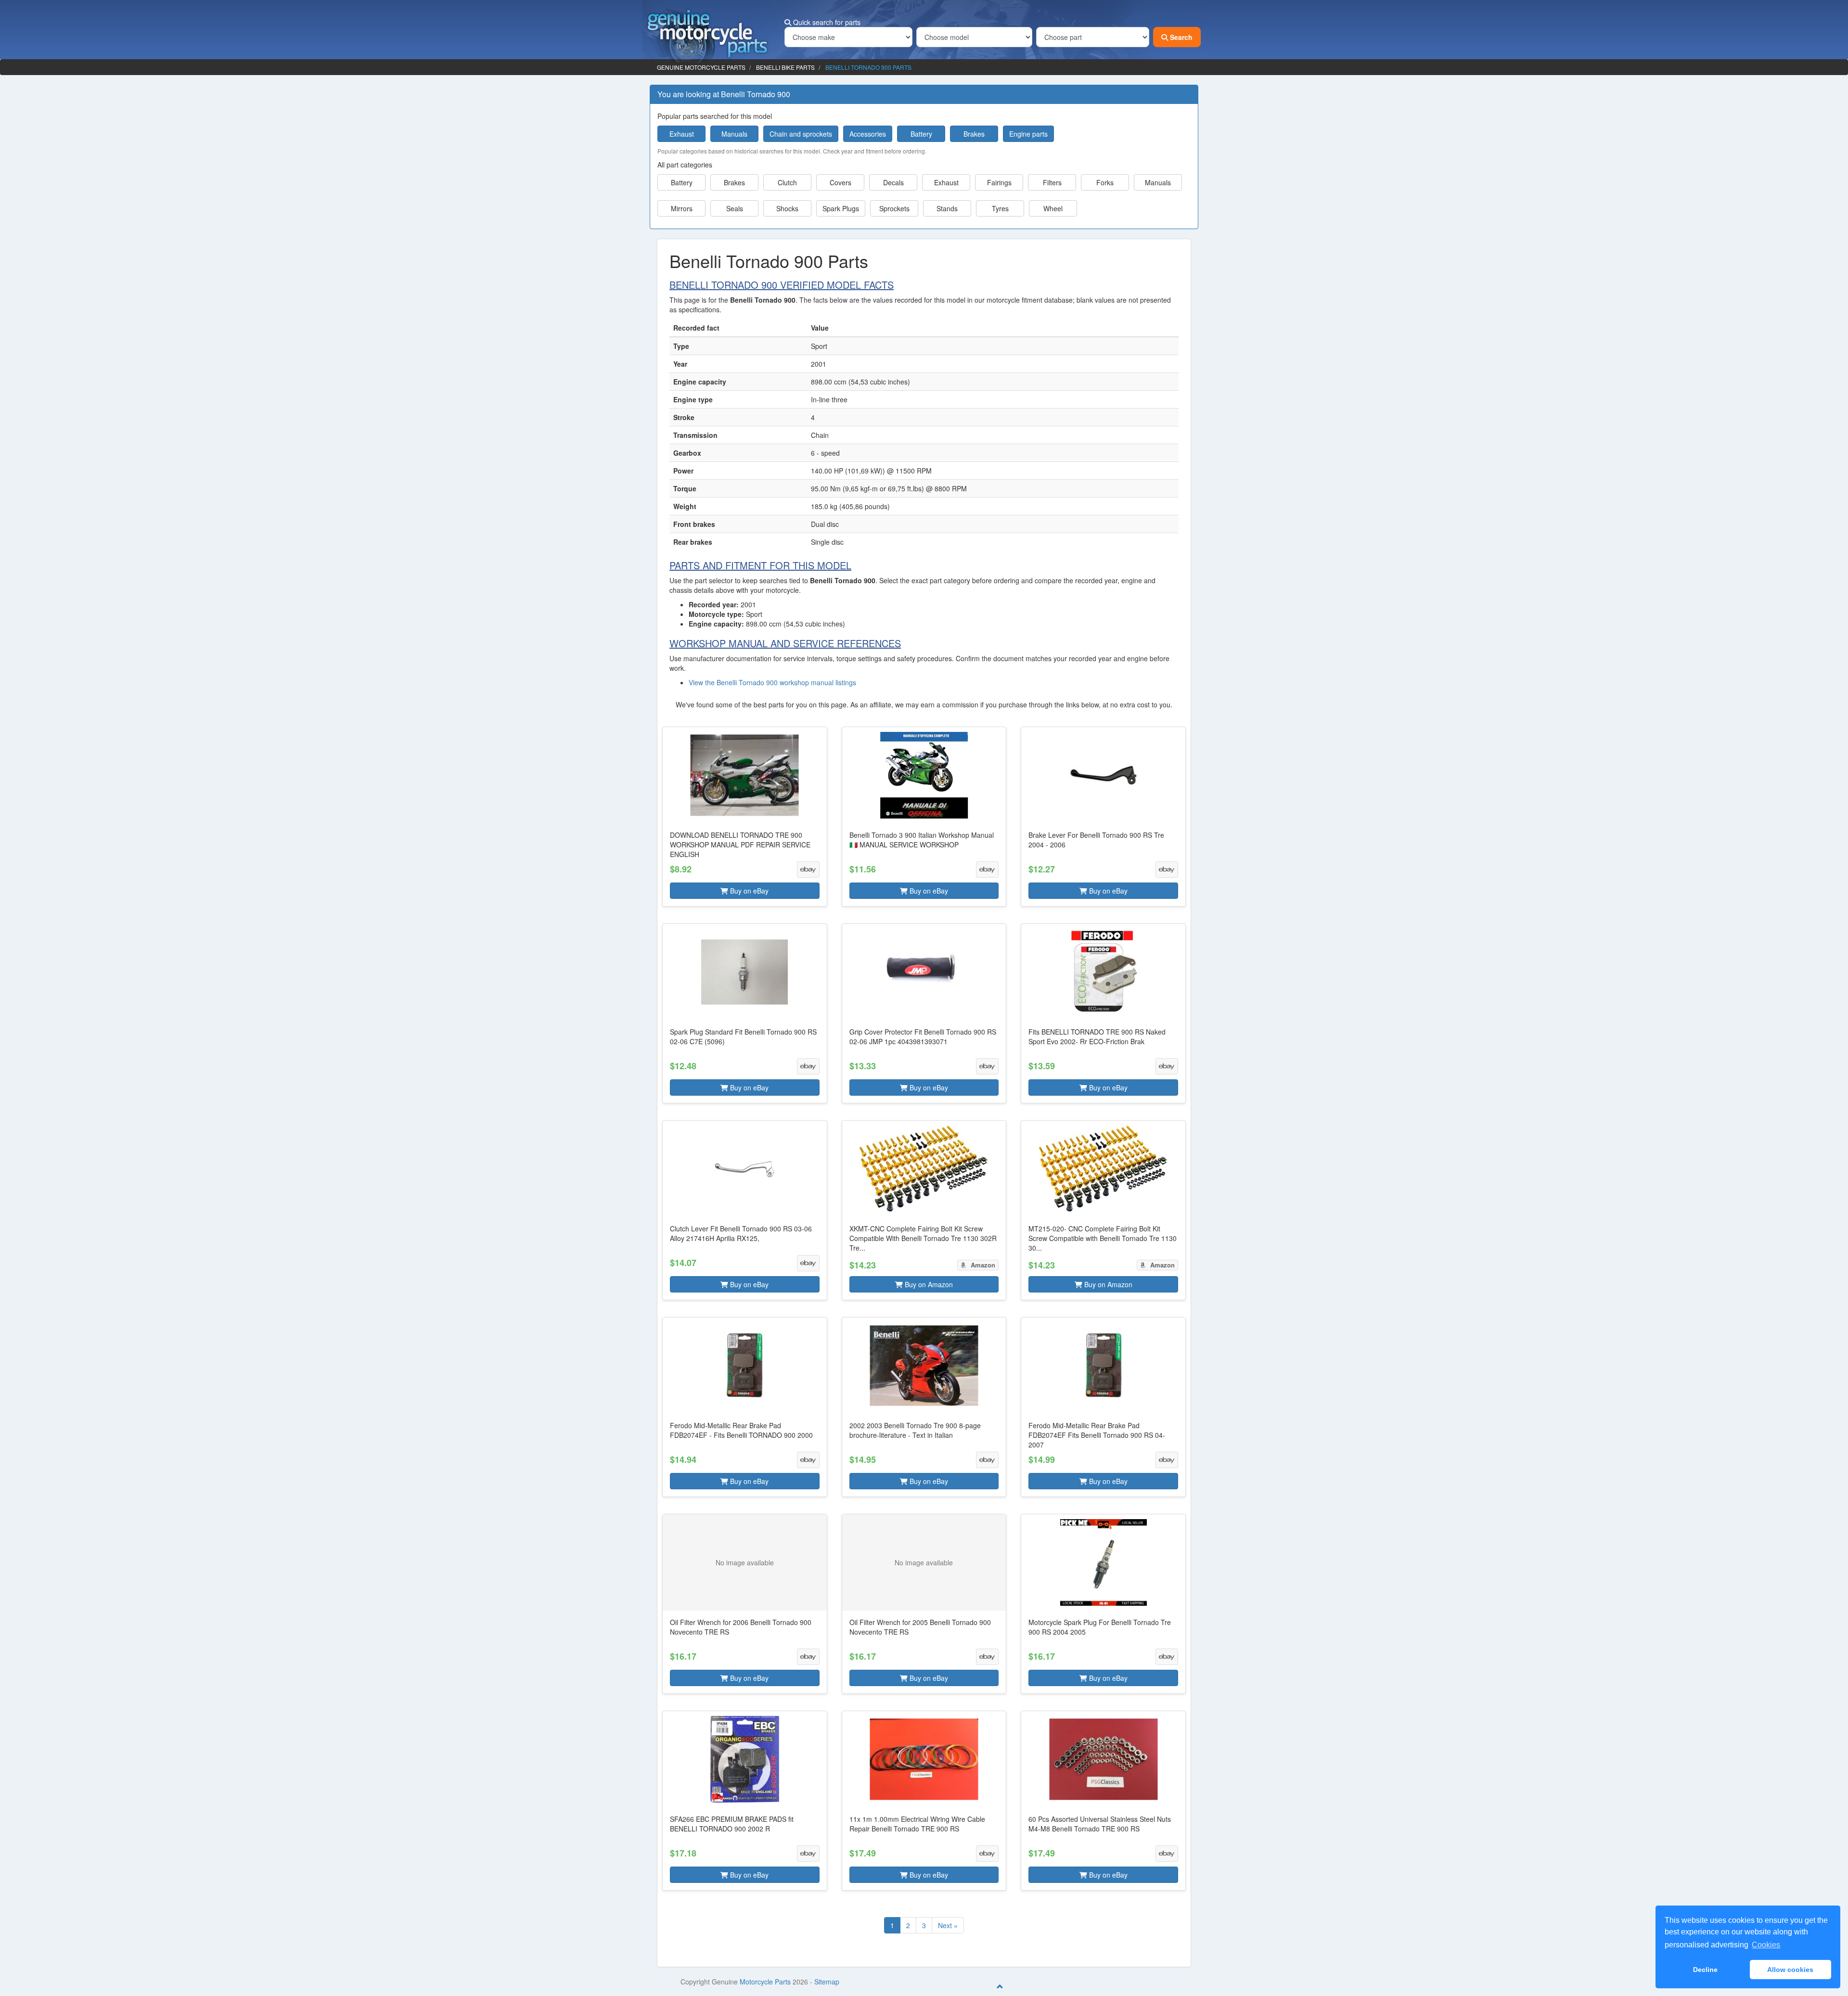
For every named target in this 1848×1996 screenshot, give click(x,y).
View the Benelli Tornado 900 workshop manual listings (772, 682)
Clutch (787, 182)
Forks (1105, 182)
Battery (921, 134)
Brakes (974, 134)
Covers (841, 182)
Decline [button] (1705, 1970)
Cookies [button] (1766, 1945)
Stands (947, 208)
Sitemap (827, 1982)
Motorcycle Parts (765, 1982)
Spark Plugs (841, 208)
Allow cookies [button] (1790, 1970)
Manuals (734, 134)
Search (1180, 37)
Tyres (1000, 208)
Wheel (1053, 208)
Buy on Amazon (928, 1284)
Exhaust (682, 134)
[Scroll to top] (1000, 1986)
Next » (948, 1925)
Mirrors (682, 208)
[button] (745, 817)
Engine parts (1028, 134)
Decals (893, 182)
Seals (735, 208)
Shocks (787, 208)
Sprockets (894, 208)
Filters (1052, 182)
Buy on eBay (748, 891)
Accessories (868, 134)
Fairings (999, 182)
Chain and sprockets (801, 134)
